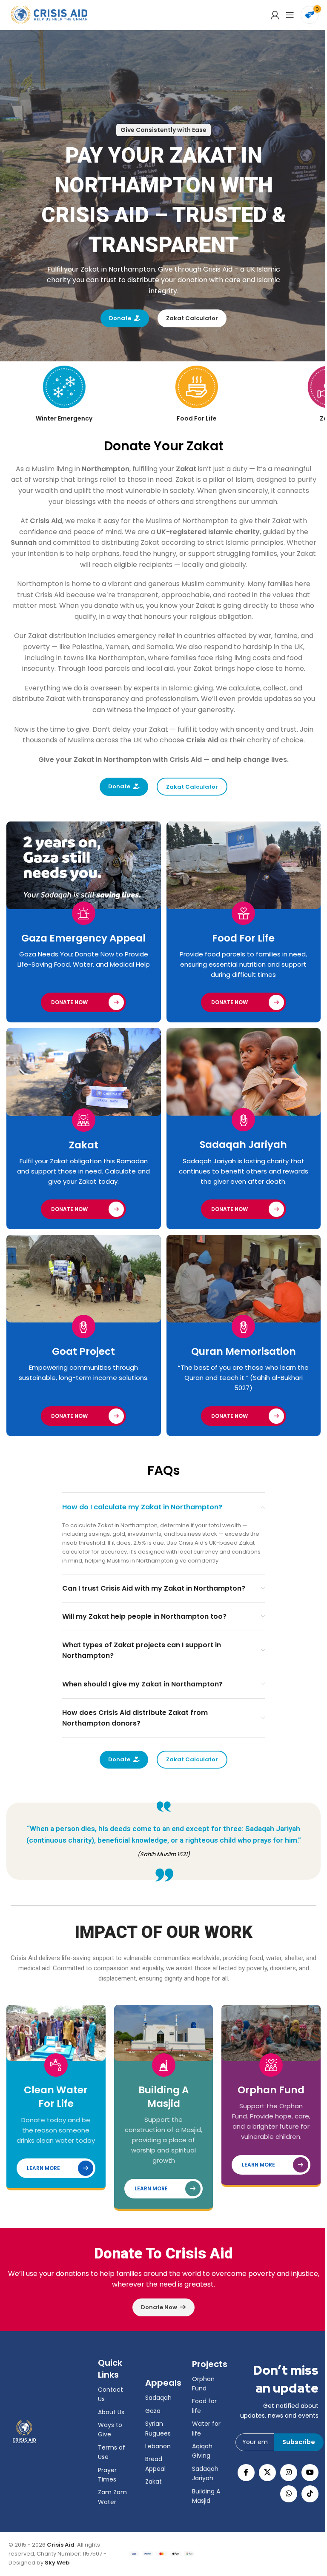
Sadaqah (158, 2398)
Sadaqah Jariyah (243, 1145)
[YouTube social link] (310, 2473)
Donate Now (69, 1002)
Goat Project (83, 1351)
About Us (111, 2412)
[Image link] (24, 2431)
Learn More (43, 2168)
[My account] (275, 15)
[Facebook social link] (246, 2473)
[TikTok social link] (310, 2494)
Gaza (153, 2411)
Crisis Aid (61, 2545)
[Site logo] (49, 15)
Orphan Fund (271, 2090)
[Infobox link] (64, 394)
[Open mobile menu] (290, 15)
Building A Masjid (163, 2097)
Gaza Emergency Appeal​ (83, 938)
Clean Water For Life (56, 2097)
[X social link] (267, 2473)
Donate (120, 318)
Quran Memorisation (244, 1351)
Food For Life (243, 938)
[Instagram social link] (289, 2473)
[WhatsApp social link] (289, 2494)
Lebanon (158, 2446)
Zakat (84, 1145)
